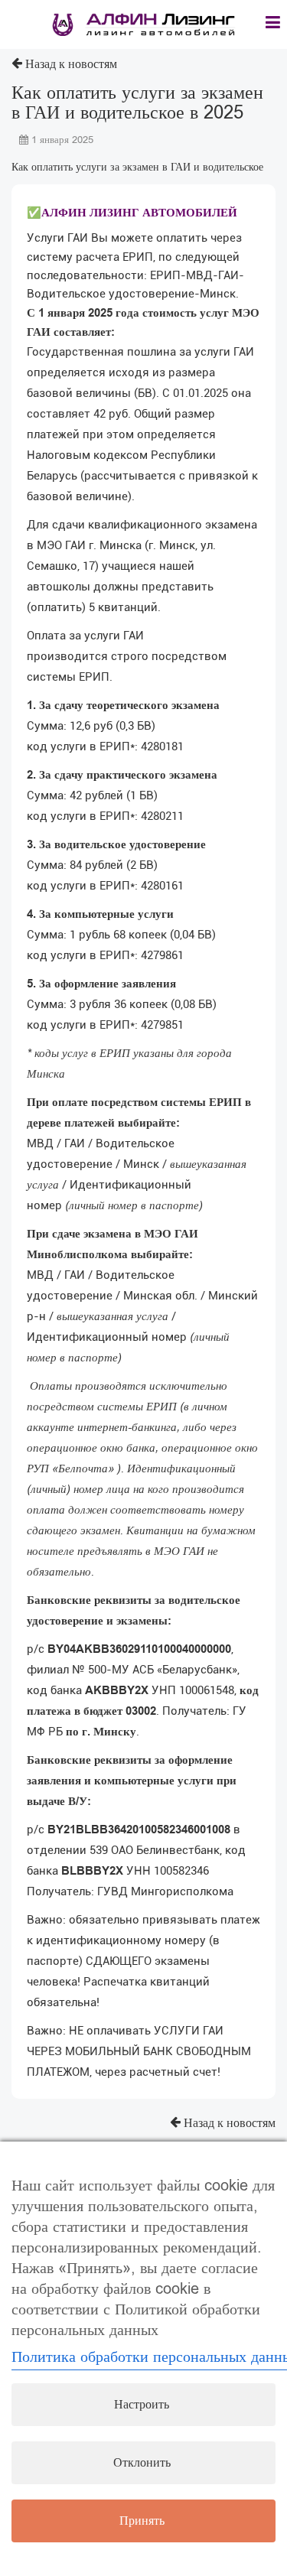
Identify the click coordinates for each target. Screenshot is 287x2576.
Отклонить (142, 2463)
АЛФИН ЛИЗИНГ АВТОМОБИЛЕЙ (139, 213)
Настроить (142, 2405)
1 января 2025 (61, 140)
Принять (142, 2521)
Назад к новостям (70, 64)
